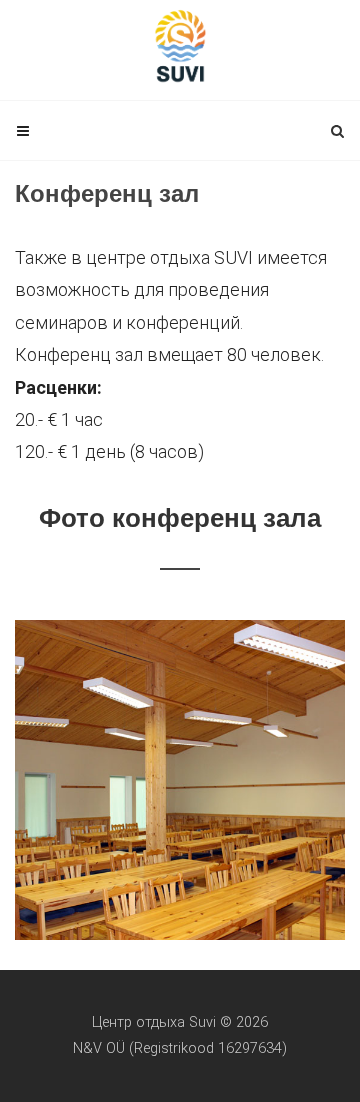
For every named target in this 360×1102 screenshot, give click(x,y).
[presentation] (327, 780)
